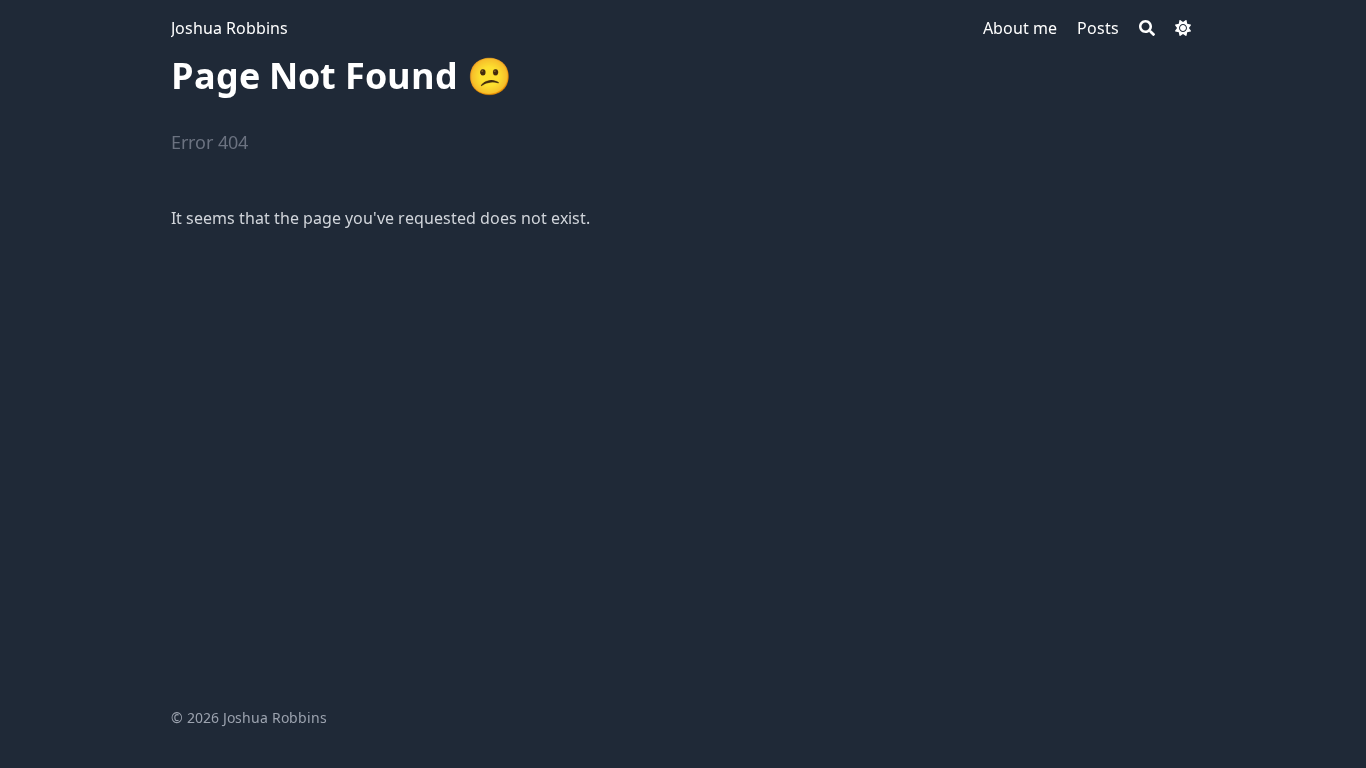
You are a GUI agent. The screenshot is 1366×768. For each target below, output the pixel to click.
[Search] (1147, 28)
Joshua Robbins (229, 28)
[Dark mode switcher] (1183, 28)
